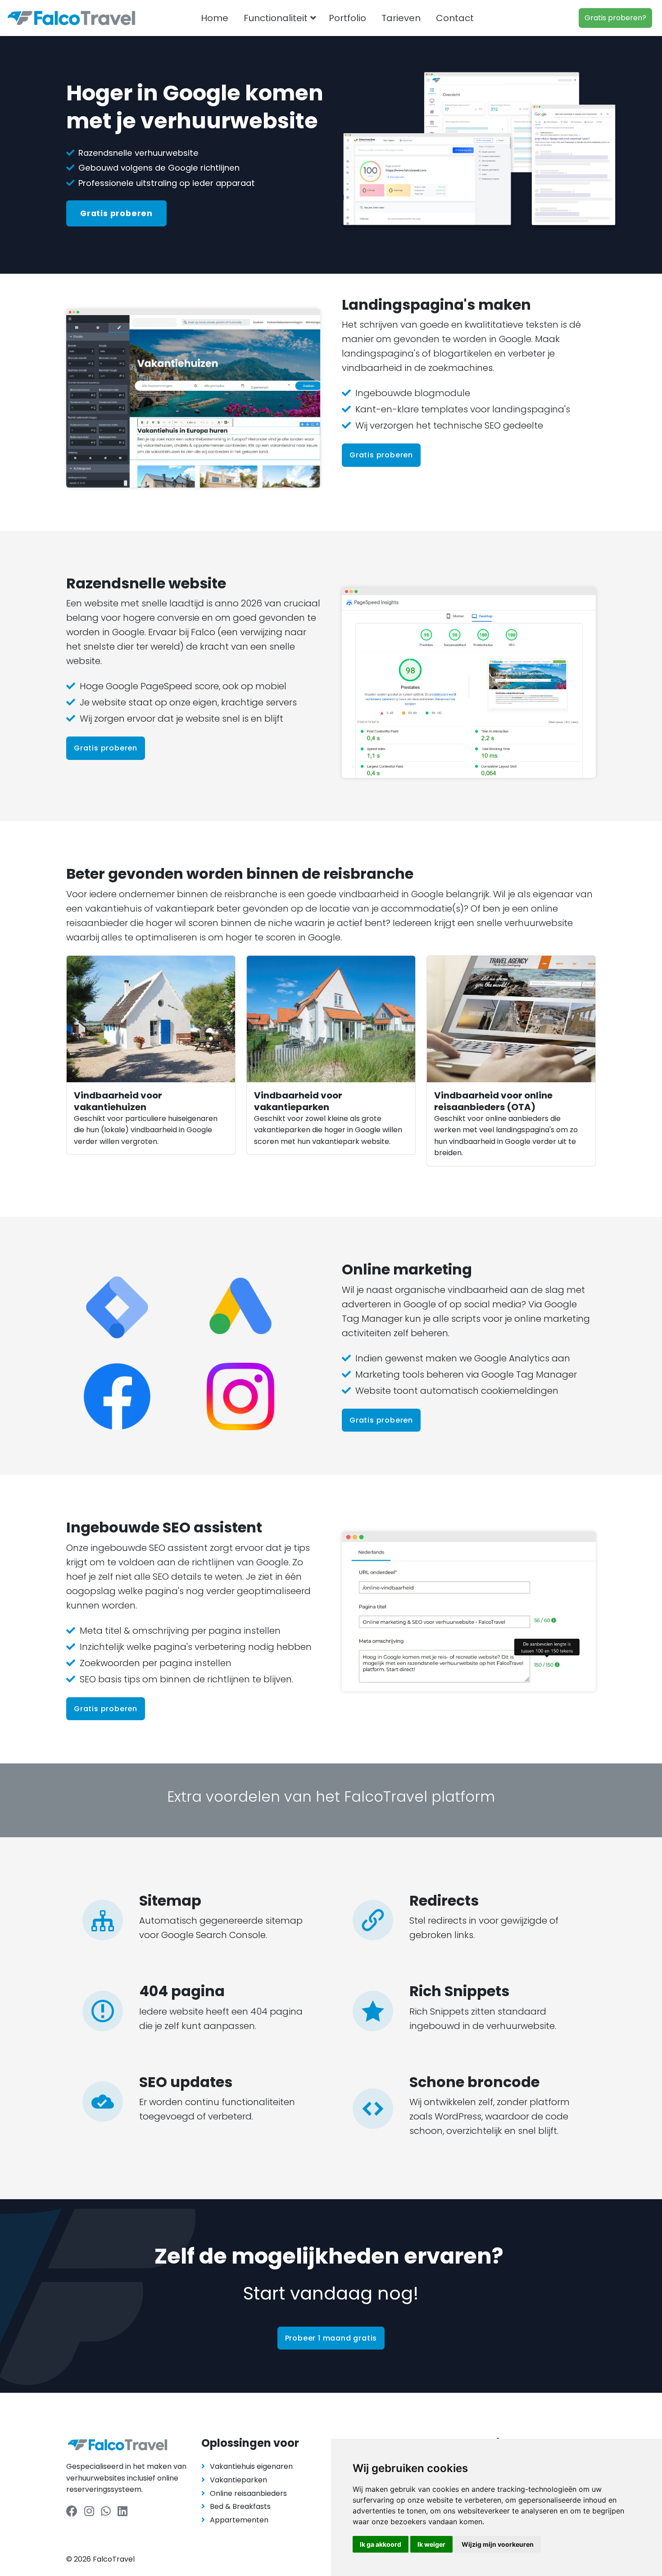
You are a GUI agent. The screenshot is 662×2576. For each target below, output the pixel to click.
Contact (455, 18)
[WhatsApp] (106, 2511)
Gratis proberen (116, 213)
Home (215, 18)
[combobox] (498, 18)
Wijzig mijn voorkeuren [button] (498, 2544)
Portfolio (347, 18)
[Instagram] (89, 2511)
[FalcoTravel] (71, 18)
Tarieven (401, 18)
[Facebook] (72, 2511)
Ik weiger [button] (431, 2544)
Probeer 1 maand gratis (331, 2338)
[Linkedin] (122, 2511)
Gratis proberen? (615, 18)
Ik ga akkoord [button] (381, 2544)
